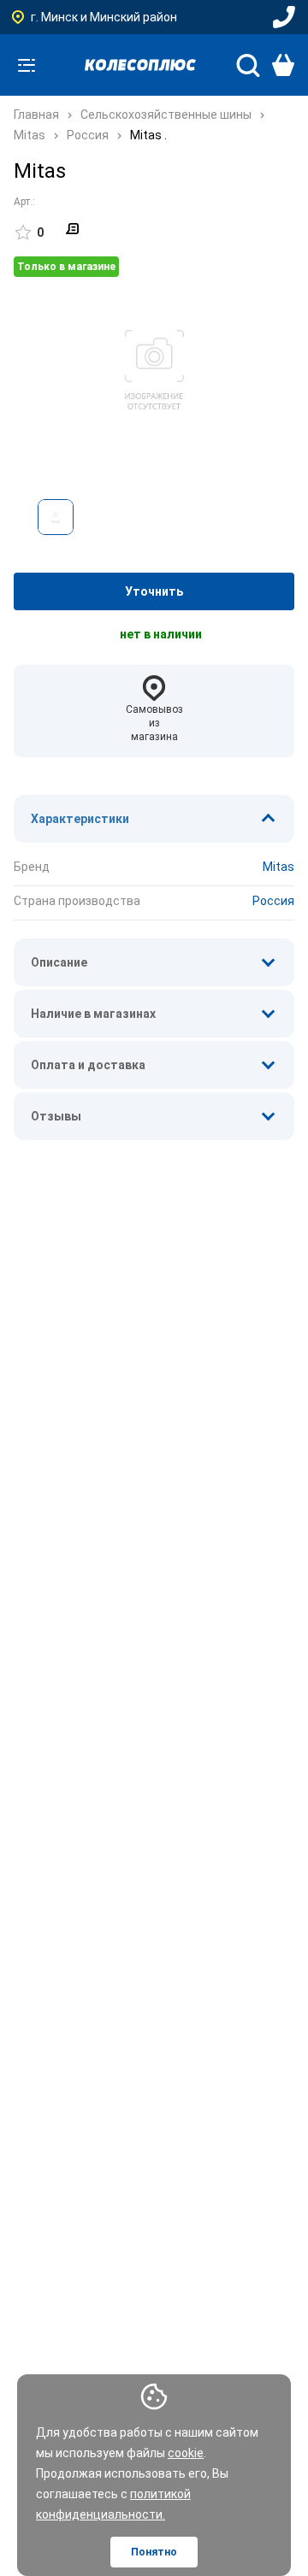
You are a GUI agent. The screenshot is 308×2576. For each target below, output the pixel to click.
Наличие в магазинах (93, 1014)
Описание (59, 962)
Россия (273, 901)
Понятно (154, 2552)
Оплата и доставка (88, 1065)
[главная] (140, 65)
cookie (186, 2453)
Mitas (278, 867)
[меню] (27, 65)
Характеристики (80, 819)
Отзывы (56, 1116)
